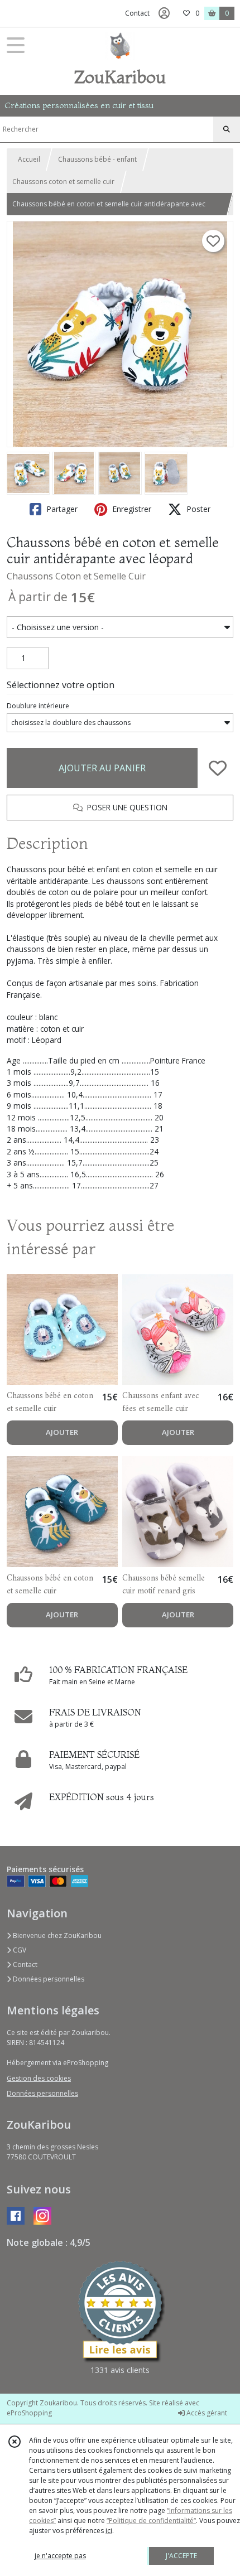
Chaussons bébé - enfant (97, 159)
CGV (19, 1950)
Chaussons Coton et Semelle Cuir (76, 576)
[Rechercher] (227, 129)
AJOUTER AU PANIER (102, 768)
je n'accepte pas (60, 2556)
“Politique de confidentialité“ (151, 2521)
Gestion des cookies (39, 2078)
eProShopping (29, 2413)
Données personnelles (48, 1979)
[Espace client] (164, 13)
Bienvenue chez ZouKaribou (56, 1935)
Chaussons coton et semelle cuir (63, 182)
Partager (61, 509)
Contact (137, 13)
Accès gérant (206, 2413)
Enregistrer (131, 509)
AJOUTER (62, 1432)
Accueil (29, 159)
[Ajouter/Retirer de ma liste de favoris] (218, 768)
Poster (197, 509)
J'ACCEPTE (181, 2556)
